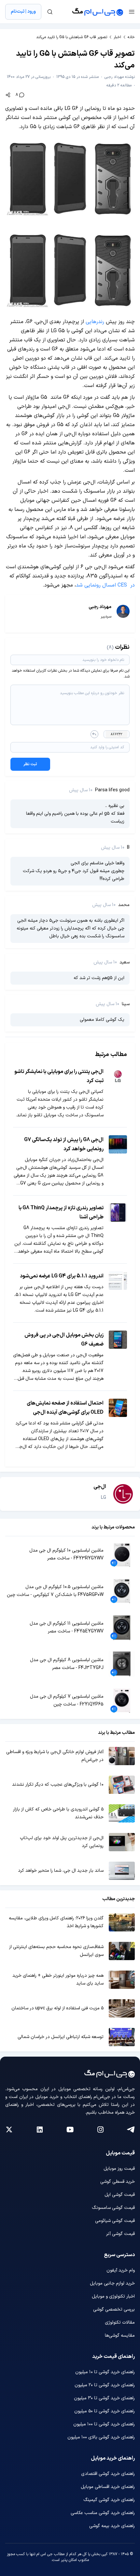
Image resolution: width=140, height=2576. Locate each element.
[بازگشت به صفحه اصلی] (98, 12)
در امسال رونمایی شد (105, 585)
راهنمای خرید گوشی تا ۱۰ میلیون (105, 2372)
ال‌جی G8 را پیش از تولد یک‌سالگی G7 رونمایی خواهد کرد (64, 1144)
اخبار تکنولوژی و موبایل (113, 2296)
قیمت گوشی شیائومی (115, 2221)
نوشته (120, 77)
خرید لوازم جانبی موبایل (112, 2283)
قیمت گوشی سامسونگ (113, 2208)
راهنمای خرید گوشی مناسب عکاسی (103, 2513)
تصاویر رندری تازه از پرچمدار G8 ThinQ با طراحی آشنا (61, 1213)
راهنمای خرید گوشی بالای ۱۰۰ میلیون (101, 2437)
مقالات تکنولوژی (120, 2323)
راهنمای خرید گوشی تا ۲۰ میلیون (105, 2385)
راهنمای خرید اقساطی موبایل (108, 2487)
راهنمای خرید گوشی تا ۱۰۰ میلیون (104, 2424)
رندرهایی (95, 322)
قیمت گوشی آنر (120, 2234)
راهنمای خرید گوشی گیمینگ (109, 2500)
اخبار (117, 37)
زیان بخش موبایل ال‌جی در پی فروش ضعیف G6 (64, 1340)
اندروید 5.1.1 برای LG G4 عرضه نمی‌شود (62, 1276)
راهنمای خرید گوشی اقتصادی (108, 2474)
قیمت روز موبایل (119, 2169)
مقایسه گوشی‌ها (120, 2336)
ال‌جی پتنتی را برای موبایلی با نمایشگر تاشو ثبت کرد (59, 1076)
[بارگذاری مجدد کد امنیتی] (94, 734)
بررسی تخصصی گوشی (114, 2309)
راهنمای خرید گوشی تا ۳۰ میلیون (104, 2398)
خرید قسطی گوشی (118, 2182)
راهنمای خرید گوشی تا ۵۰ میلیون (105, 2411)
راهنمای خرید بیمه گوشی (112, 2526)
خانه (131, 37)
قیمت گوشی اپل (120, 2195)
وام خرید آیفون (121, 2270)
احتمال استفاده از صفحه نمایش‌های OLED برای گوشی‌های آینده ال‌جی (65, 1408)
